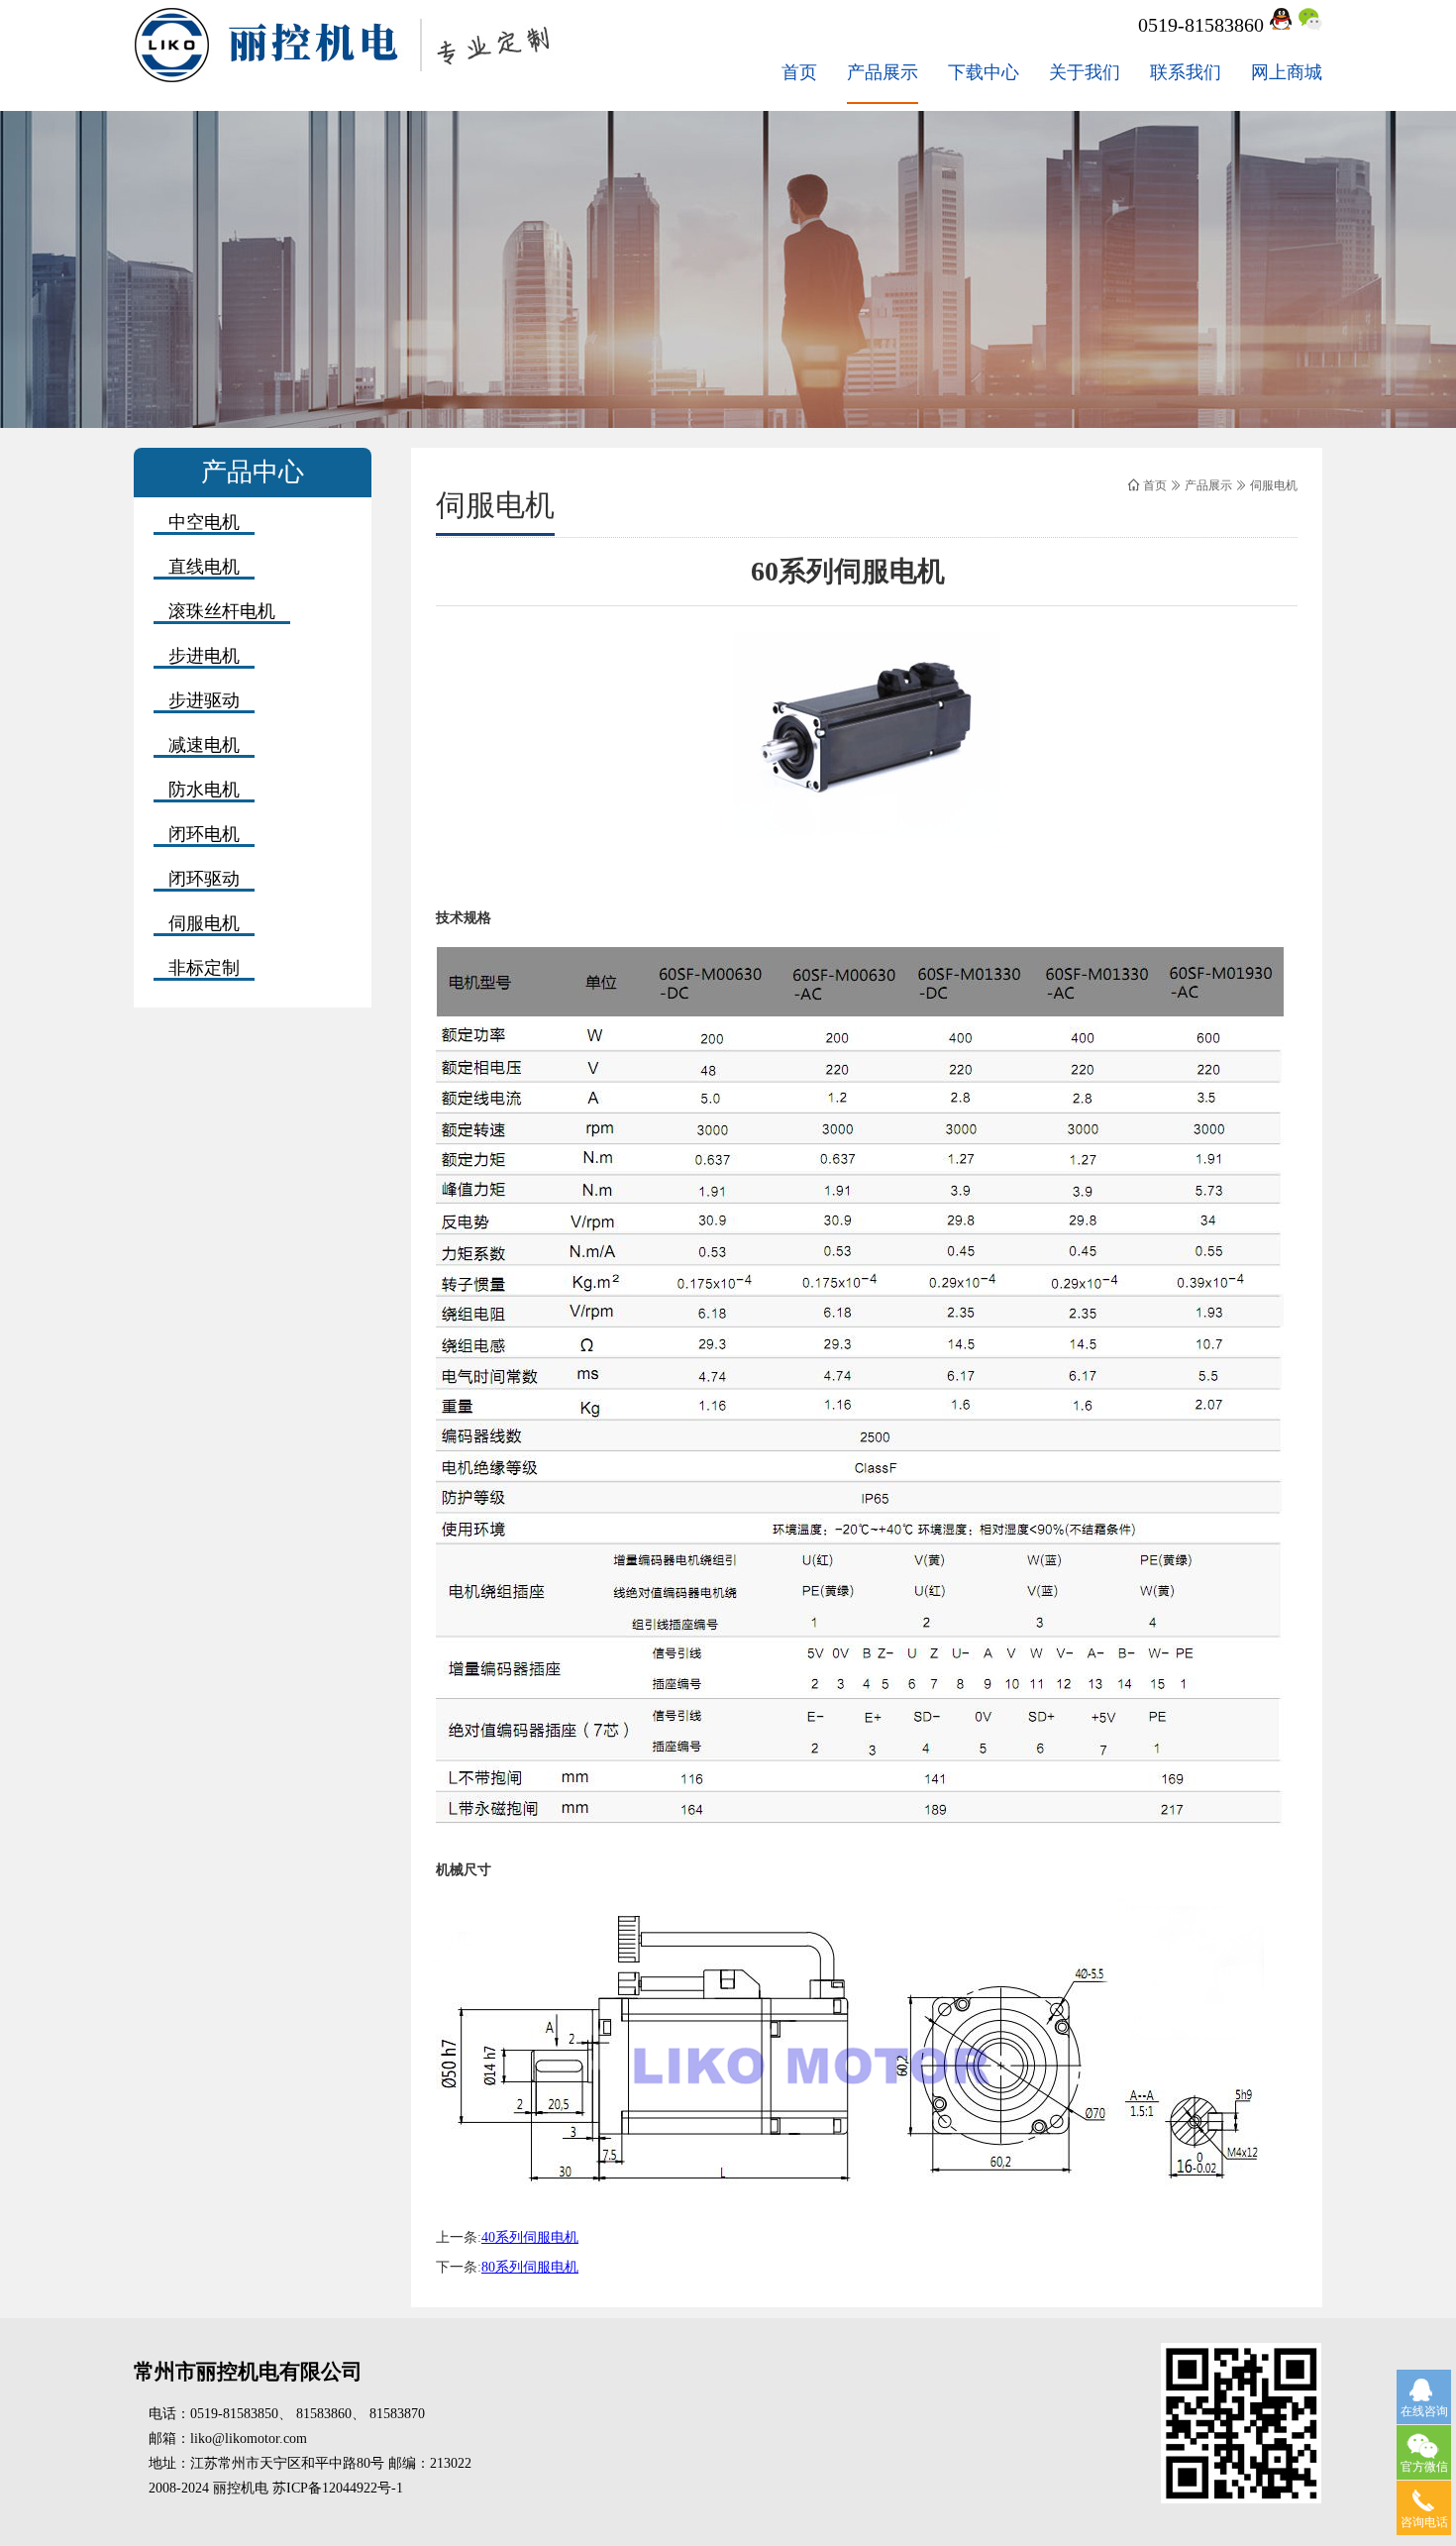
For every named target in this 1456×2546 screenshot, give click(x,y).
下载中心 (984, 72)
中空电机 (204, 522)
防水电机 (204, 790)
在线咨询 (1424, 2411)
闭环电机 (204, 834)
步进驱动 (204, 700)
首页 (799, 72)
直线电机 (204, 567)
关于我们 (1085, 72)
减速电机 (204, 745)
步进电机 (204, 656)
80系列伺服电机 (530, 2267)
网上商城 (1287, 72)
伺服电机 (204, 923)
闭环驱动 (204, 879)
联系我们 (1186, 72)
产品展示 (883, 72)
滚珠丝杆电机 (222, 611)
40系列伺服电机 (530, 2237)
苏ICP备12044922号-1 (338, 2488)
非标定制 (204, 968)
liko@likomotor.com (249, 2439)
